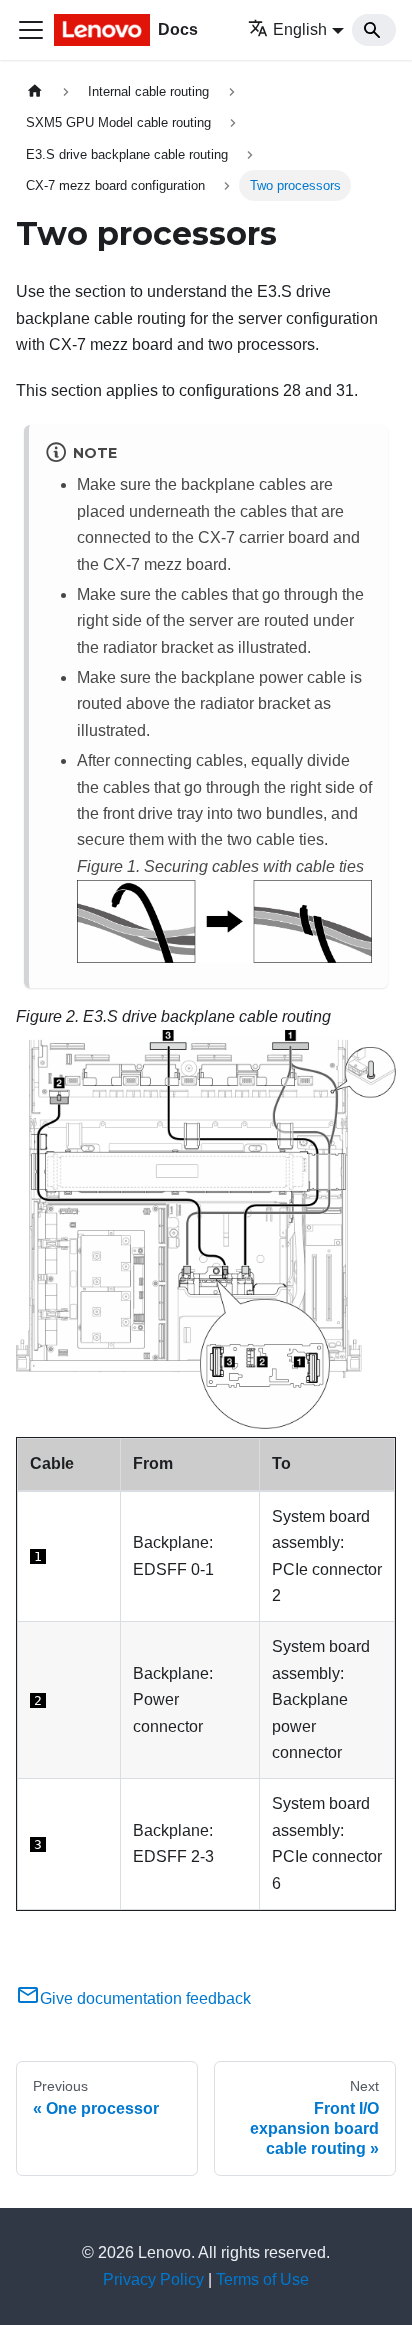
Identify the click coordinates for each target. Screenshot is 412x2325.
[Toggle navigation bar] (31, 30)
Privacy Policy (153, 2279)
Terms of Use (262, 2279)
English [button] (300, 29)
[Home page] (35, 91)
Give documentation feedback (145, 1998)
